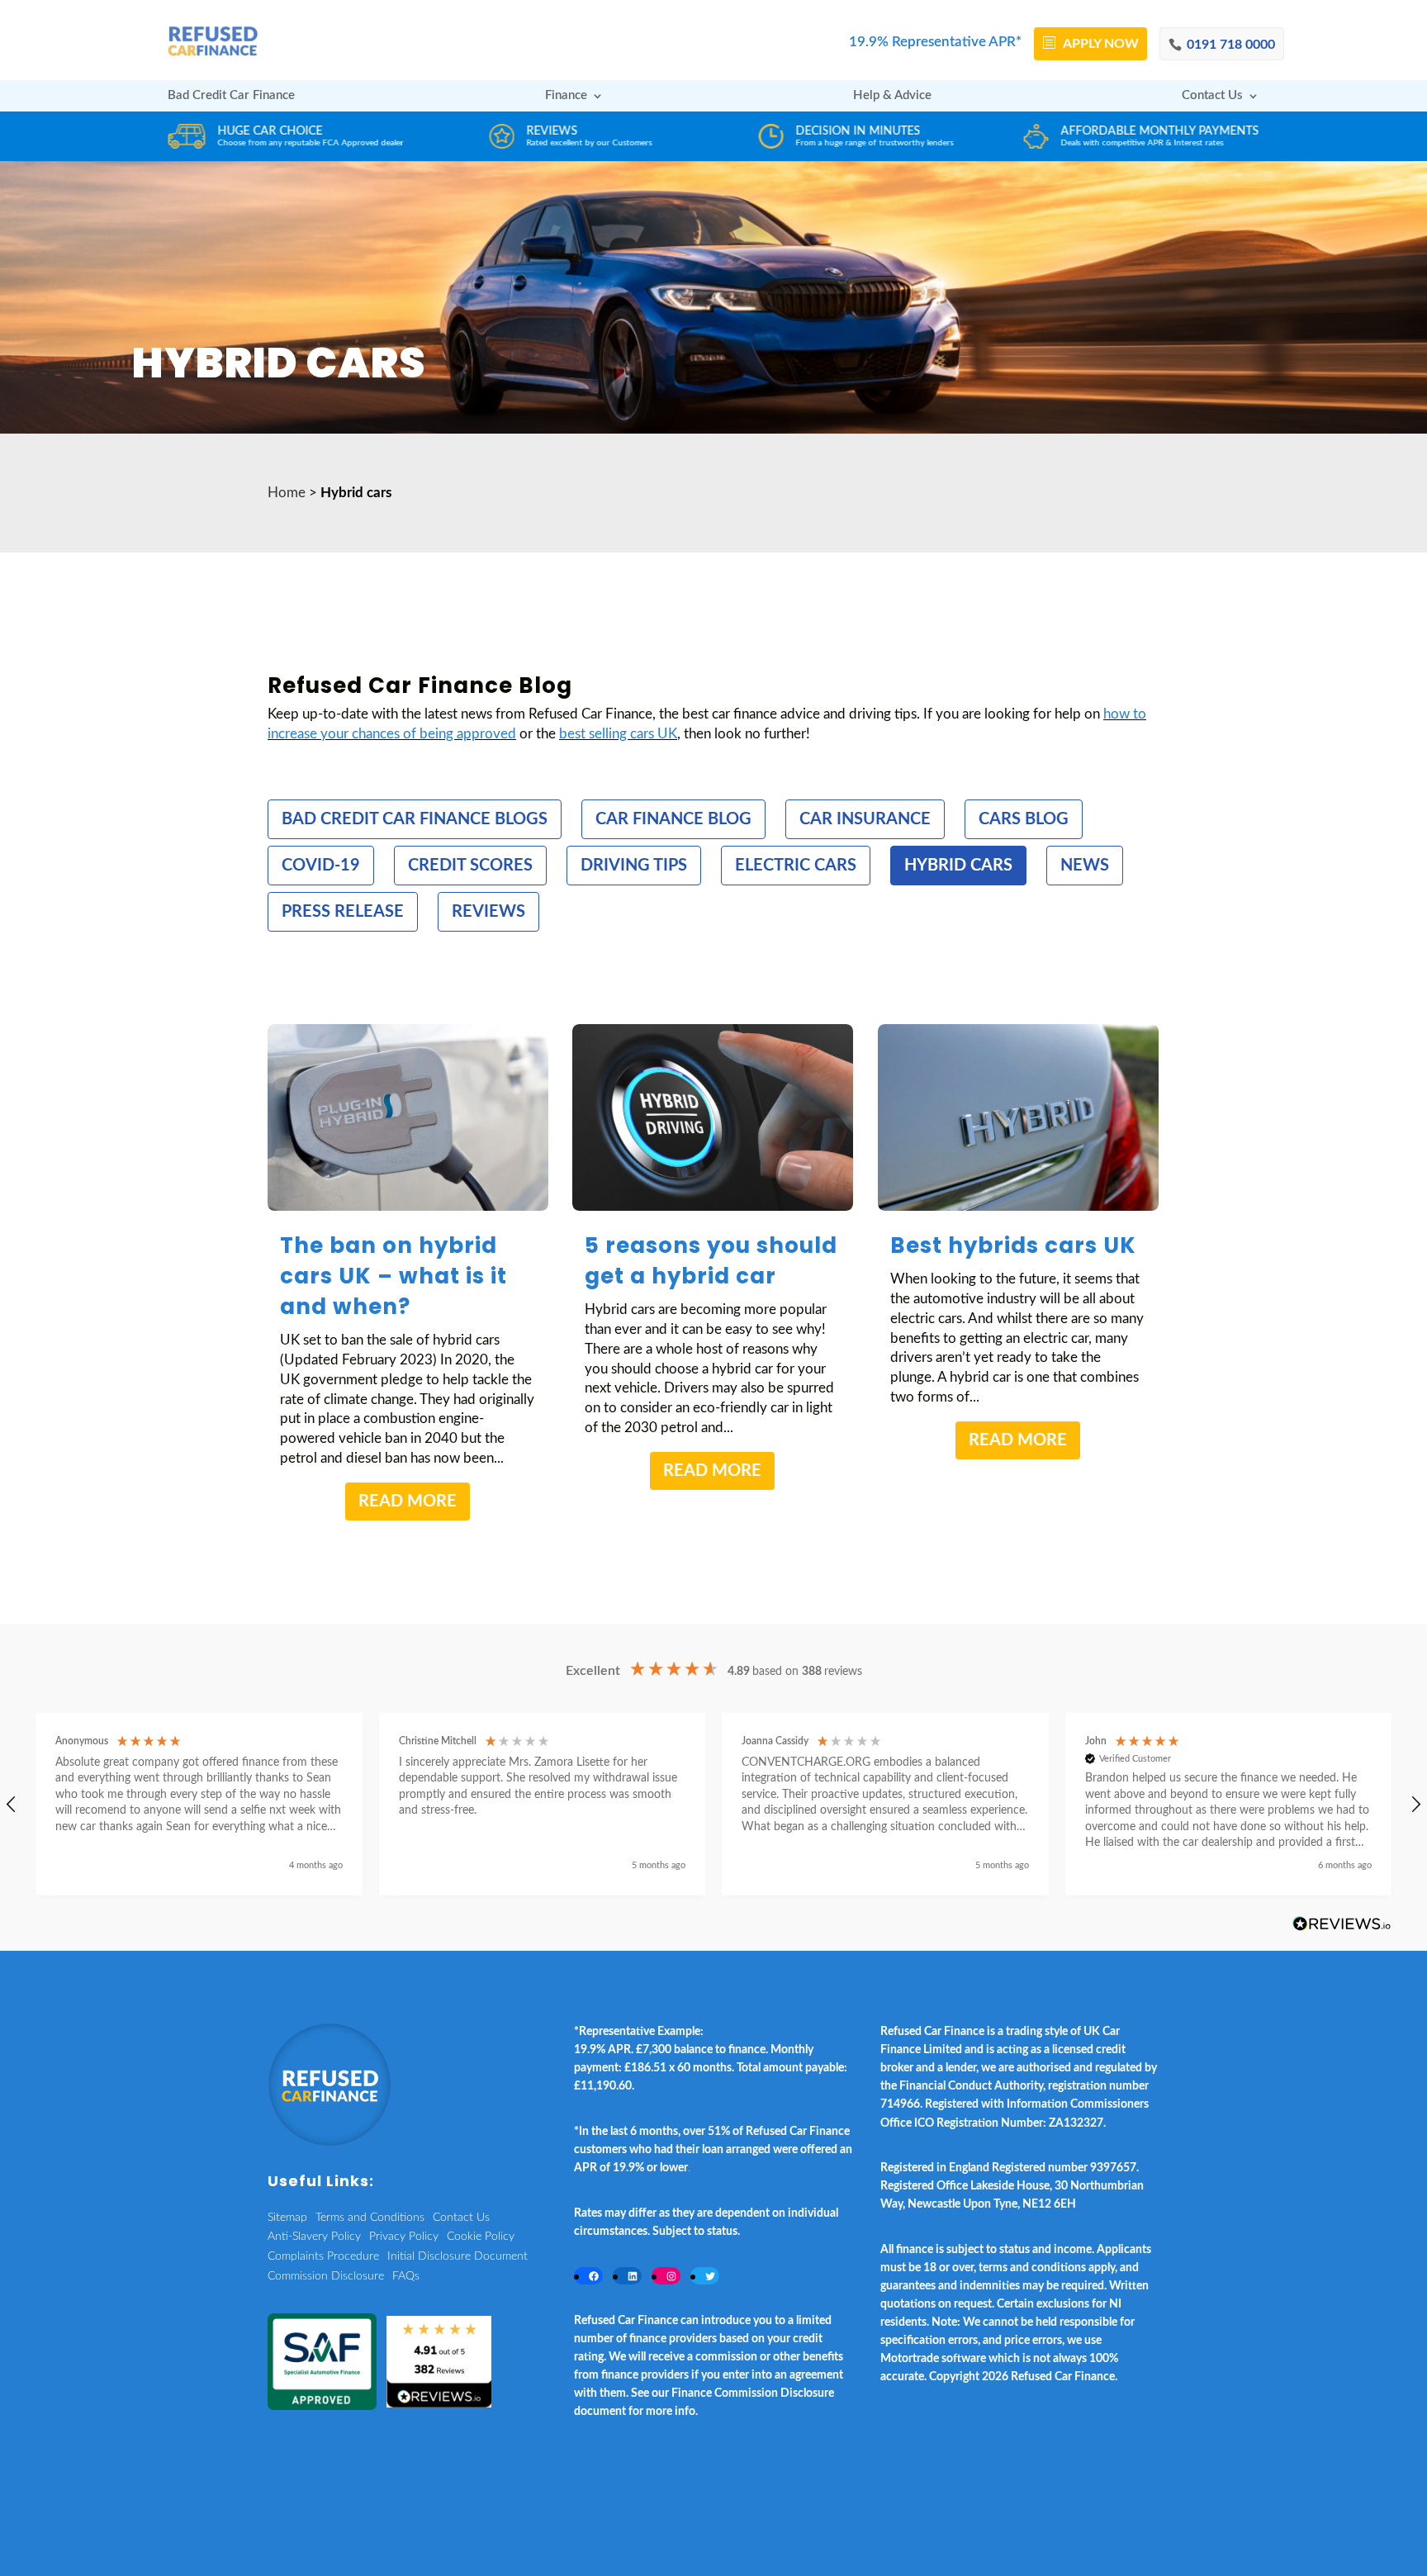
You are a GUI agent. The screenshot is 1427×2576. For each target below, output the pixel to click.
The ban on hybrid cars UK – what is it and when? (393, 1276)
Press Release (343, 912)
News (1085, 866)
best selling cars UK (618, 734)
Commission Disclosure (326, 2276)
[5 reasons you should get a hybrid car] (713, 1118)
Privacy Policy (404, 2237)
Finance (566, 96)
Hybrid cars (958, 866)
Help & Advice (892, 96)
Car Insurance (865, 819)
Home (287, 493)
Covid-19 (321, 866)
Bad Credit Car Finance (231, 96)
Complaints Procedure (323, 2256)
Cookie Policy (481, 2237)
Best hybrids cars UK (1013, 1245)
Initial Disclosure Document (457, 2256)
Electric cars (796, 866)
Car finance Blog (673, 819)
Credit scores (470, 866)
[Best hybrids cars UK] (1018, 1118)
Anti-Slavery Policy (314, 2237)
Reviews (488, 912)
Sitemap (287, 2218)
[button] (199, 1804)
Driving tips (634, 866)
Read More (408, 1501)
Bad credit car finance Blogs (415, 819)
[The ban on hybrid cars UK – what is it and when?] (408, 1118)
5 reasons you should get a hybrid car (711, 1261)
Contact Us (1212, 96)
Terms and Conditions (370, 2218)
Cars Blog (1024, 819)
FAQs (406, 2276)
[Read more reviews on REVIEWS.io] (1342, 1925)
